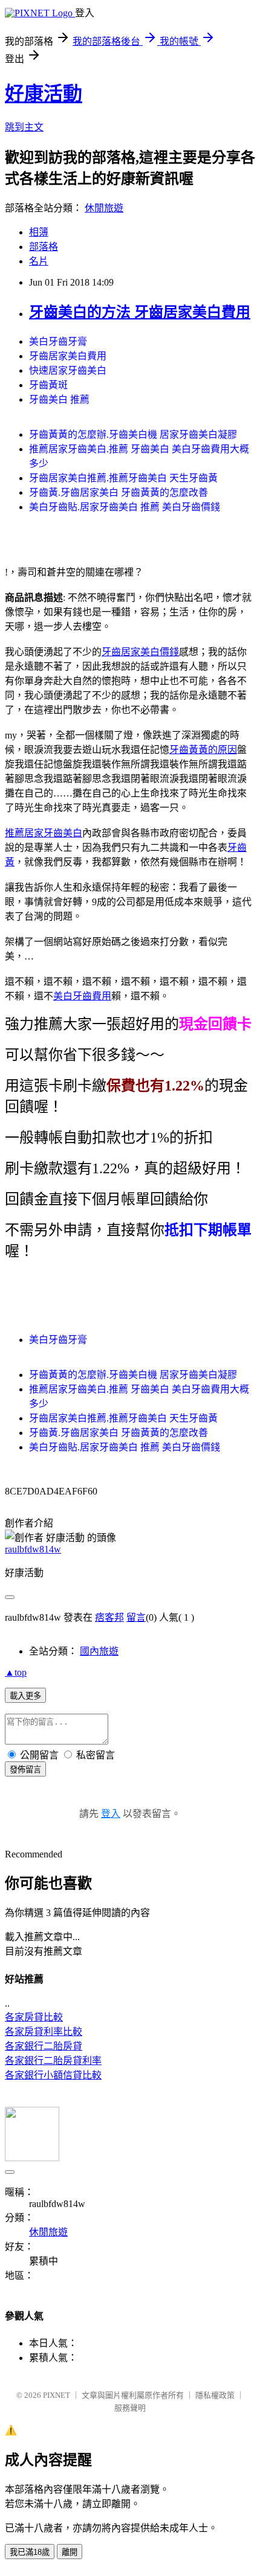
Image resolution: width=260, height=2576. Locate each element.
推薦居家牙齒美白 (44, 833)
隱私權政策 (215, 2395)
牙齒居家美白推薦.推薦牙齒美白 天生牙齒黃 (123, 478)
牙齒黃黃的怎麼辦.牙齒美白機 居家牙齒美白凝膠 (133, 434)
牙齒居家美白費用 (68, 356)
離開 (70, 2552)
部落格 (44, 247)
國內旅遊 (99, 1651)
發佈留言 (25, 1770)
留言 (136, 1617)
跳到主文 (24, 127)
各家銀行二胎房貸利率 (53, 2061)
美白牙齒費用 (82, 996)
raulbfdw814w (33, 1549)
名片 (39, 261)
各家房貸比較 (34, 2017)
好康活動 (44, 94)
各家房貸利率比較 (44, 2032)
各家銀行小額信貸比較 (53, 2075)
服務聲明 (130, 2408)
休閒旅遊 (104, 208)
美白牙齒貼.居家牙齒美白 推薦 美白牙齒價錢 (125, 507)
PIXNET (57, 2395)
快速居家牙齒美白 (68, 370)
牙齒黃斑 (48, 385)
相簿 (39, 232)
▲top (16, 1672)
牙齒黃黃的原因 (203, 750)
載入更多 (25, 1696)
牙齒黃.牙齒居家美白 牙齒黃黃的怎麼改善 (119, 492)
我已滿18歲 (30, 2552)
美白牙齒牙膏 (58, 341)
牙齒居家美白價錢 (140, 652)
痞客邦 (109, 1617)
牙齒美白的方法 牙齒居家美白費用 (140, 312)
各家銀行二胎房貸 (44, 2046)
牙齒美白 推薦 (59, 399)
